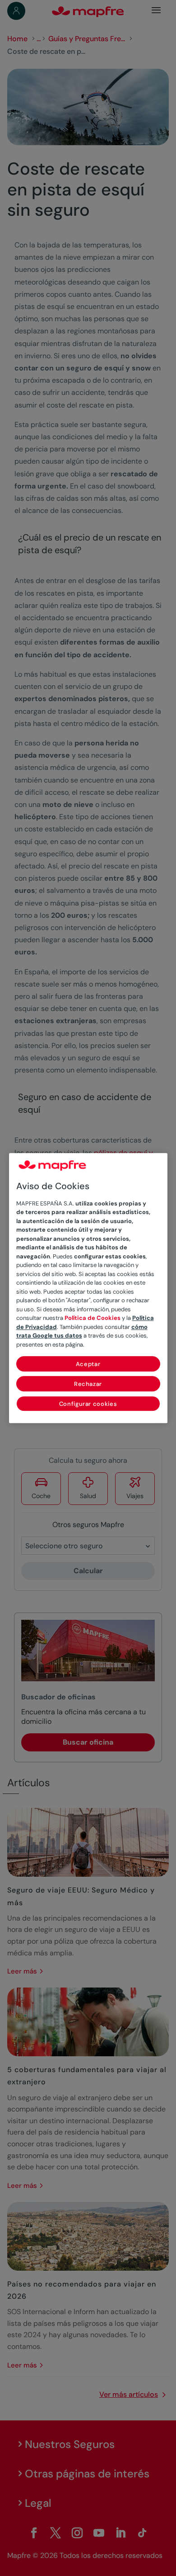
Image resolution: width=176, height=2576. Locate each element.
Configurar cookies (88, 1404)
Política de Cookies (93, 1318)
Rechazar (88, 1384)
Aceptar (88, 1364)
